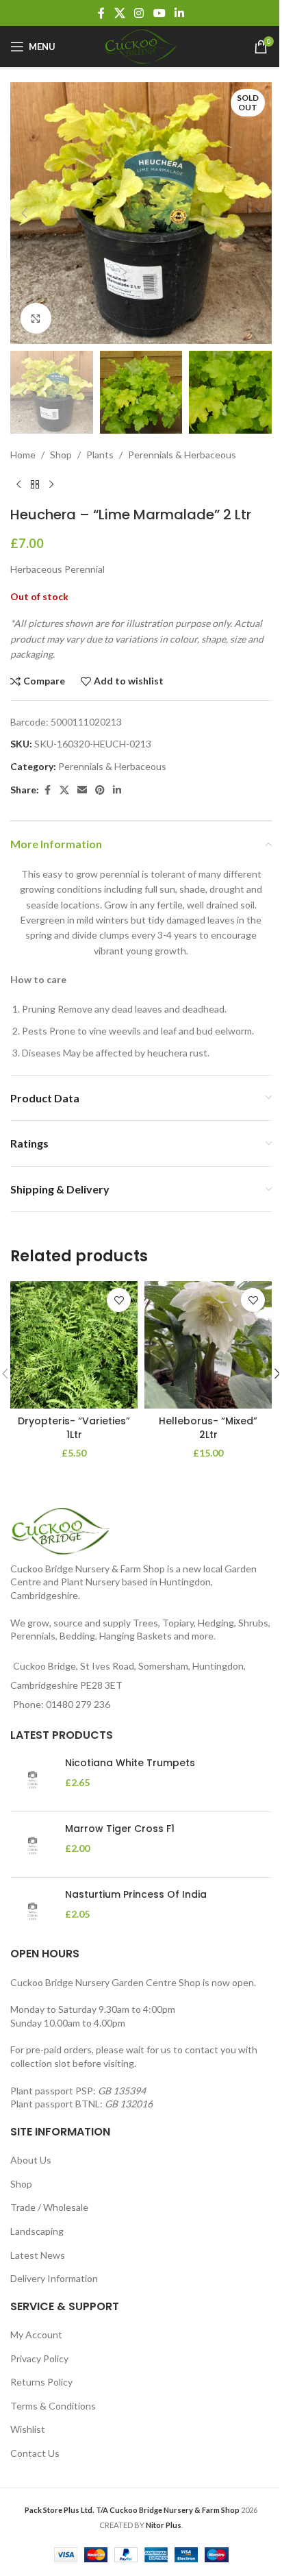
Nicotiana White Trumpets (130, 1763)
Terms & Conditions (53, 2406)
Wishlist (28, 2429)
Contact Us (35, 2453)
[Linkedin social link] (179, 13)
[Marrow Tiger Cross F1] (33, 1845)
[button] (24, 213)
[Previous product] (18, 484)
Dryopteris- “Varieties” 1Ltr (74, 1428)
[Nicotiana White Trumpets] (33, 1779)
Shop (61, 455)
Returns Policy (41, 2382)
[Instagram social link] (139, 13)
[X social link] (119, 13)
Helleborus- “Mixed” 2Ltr (208, 1428)
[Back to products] (35, 484)
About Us (31, 2160)
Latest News (38, 2255)
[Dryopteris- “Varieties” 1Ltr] (74, 1345)
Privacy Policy (39, 2358)
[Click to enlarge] (36, 318)
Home (23, 455)
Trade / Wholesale (49, 2207)
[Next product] (51, 484)
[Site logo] (141, 46)
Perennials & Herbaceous (182, 455)
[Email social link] (82, 790)
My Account (36, 2334)
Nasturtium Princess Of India (136, 1895)
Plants (100, 455)
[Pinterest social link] (100, 790)
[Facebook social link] (101, 13)
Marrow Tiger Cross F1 (120, 1829)
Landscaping (37, 2231)
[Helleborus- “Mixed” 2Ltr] (208, 1345)
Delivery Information (54, 2278)
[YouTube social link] (159, 13)
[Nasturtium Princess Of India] (33, 1910)
